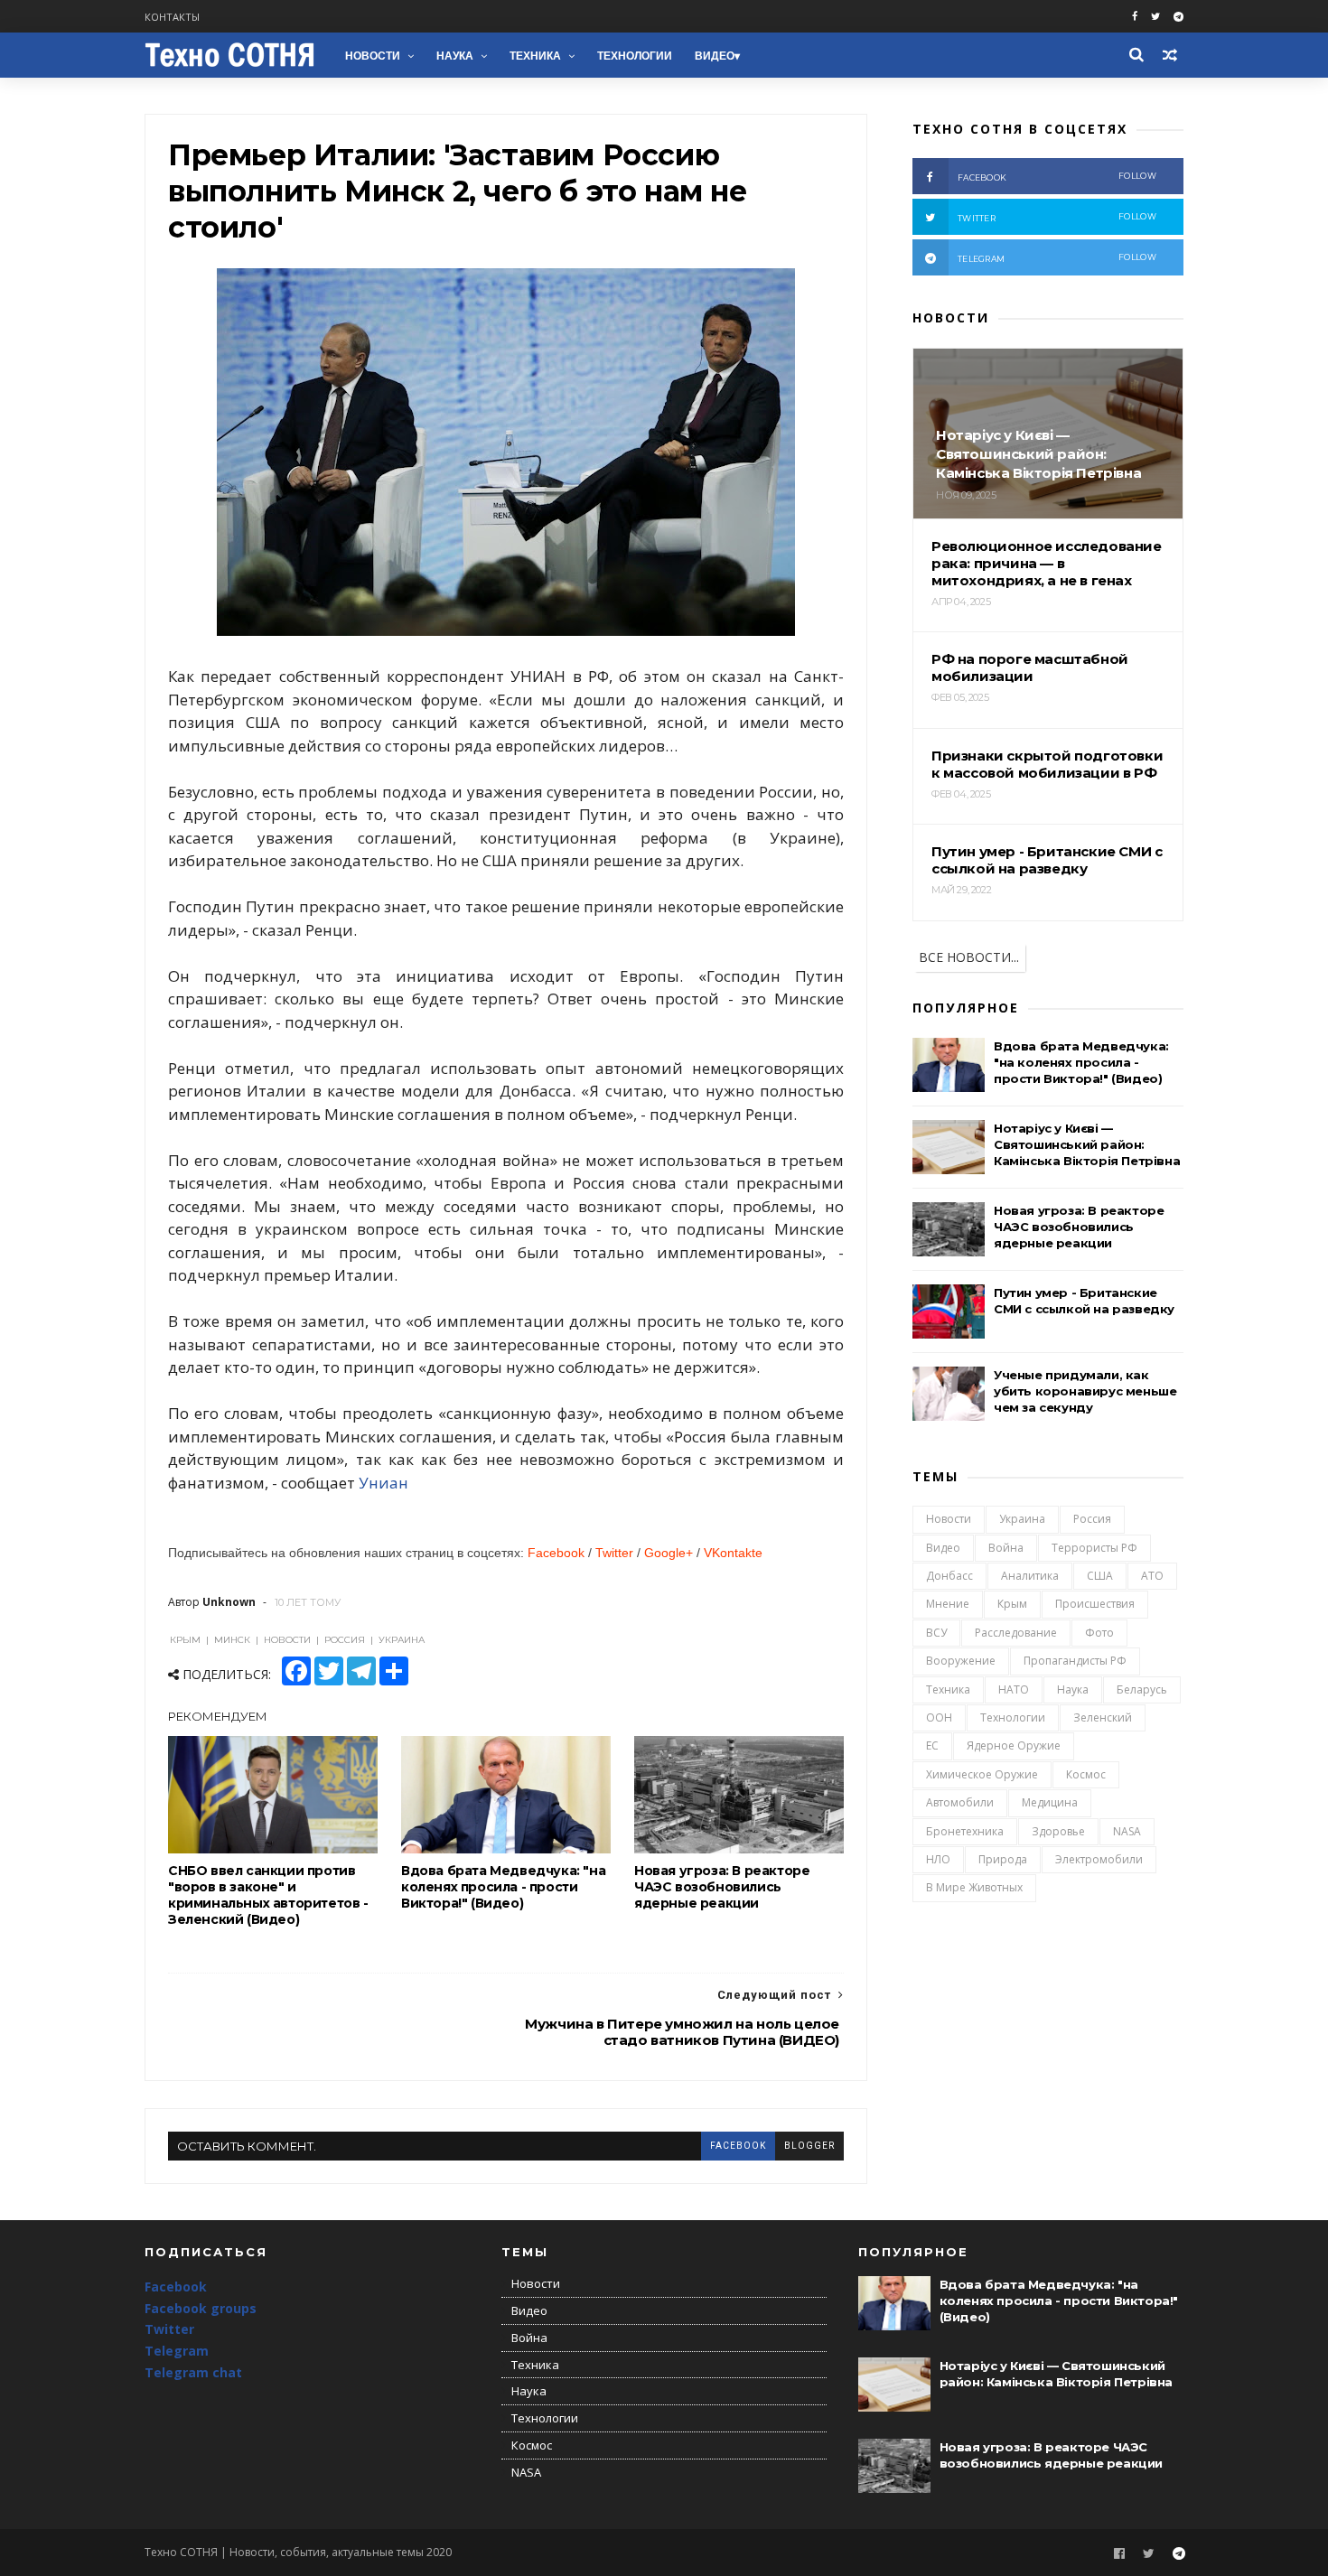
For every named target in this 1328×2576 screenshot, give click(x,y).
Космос (1086, 1774)
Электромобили (1099, 1859)
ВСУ (936, 1633)
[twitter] (1155, 17)
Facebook (556, 1553)
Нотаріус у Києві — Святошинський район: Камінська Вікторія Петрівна (1087, 1144)
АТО (1152, 1576)
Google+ (669, 1553)
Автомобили (960, 1802)
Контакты (172, 17)
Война (1006, 1548)
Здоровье (1058, 1831)
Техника (535, 56)
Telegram (177, 2351)
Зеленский (1103, 1717)
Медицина (1050, 1802)
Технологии (635, 56)
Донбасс (949, 1576)
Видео (715, 56)
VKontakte (733, 1553)
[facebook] (1135, 17)
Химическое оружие (982, 1774)
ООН (939, 1717)
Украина (1022, 1519)
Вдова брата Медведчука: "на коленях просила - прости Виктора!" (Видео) (503, 1887)
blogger (809, 2146)
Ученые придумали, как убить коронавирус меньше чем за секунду (1085, 1391)
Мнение (948, 1604)
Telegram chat (193, 2372)
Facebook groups (201, 2308)
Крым (1012, 1604)
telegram (1057, 258)
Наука (455, 56)
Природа (1003, 1859)
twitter (1057, 217)
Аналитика (1030, 1576)
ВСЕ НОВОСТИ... (969, 957)
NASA (1127, 1831)
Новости (373, 56)
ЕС (932, 1745)
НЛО (938, 1859)
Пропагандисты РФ (1075, 1661)
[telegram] (1178, 17)
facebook (738, 2146)
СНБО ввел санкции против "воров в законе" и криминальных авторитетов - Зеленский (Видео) (268, 1895)
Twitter (614, 1553)
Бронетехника (965, 1831)
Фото (1099, 1633)
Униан (383, 1483)
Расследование (1016, 1633)
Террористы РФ (1094, 1548)
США (1100, 1576)
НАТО (1014, 1689)
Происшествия (1095, 1604)
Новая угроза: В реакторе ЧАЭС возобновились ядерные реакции (722, 1887)
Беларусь (1142, 1689)
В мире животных (974, 1887)
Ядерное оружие (1014, 1745)
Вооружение (961, 1661)
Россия (1092, 1519)
